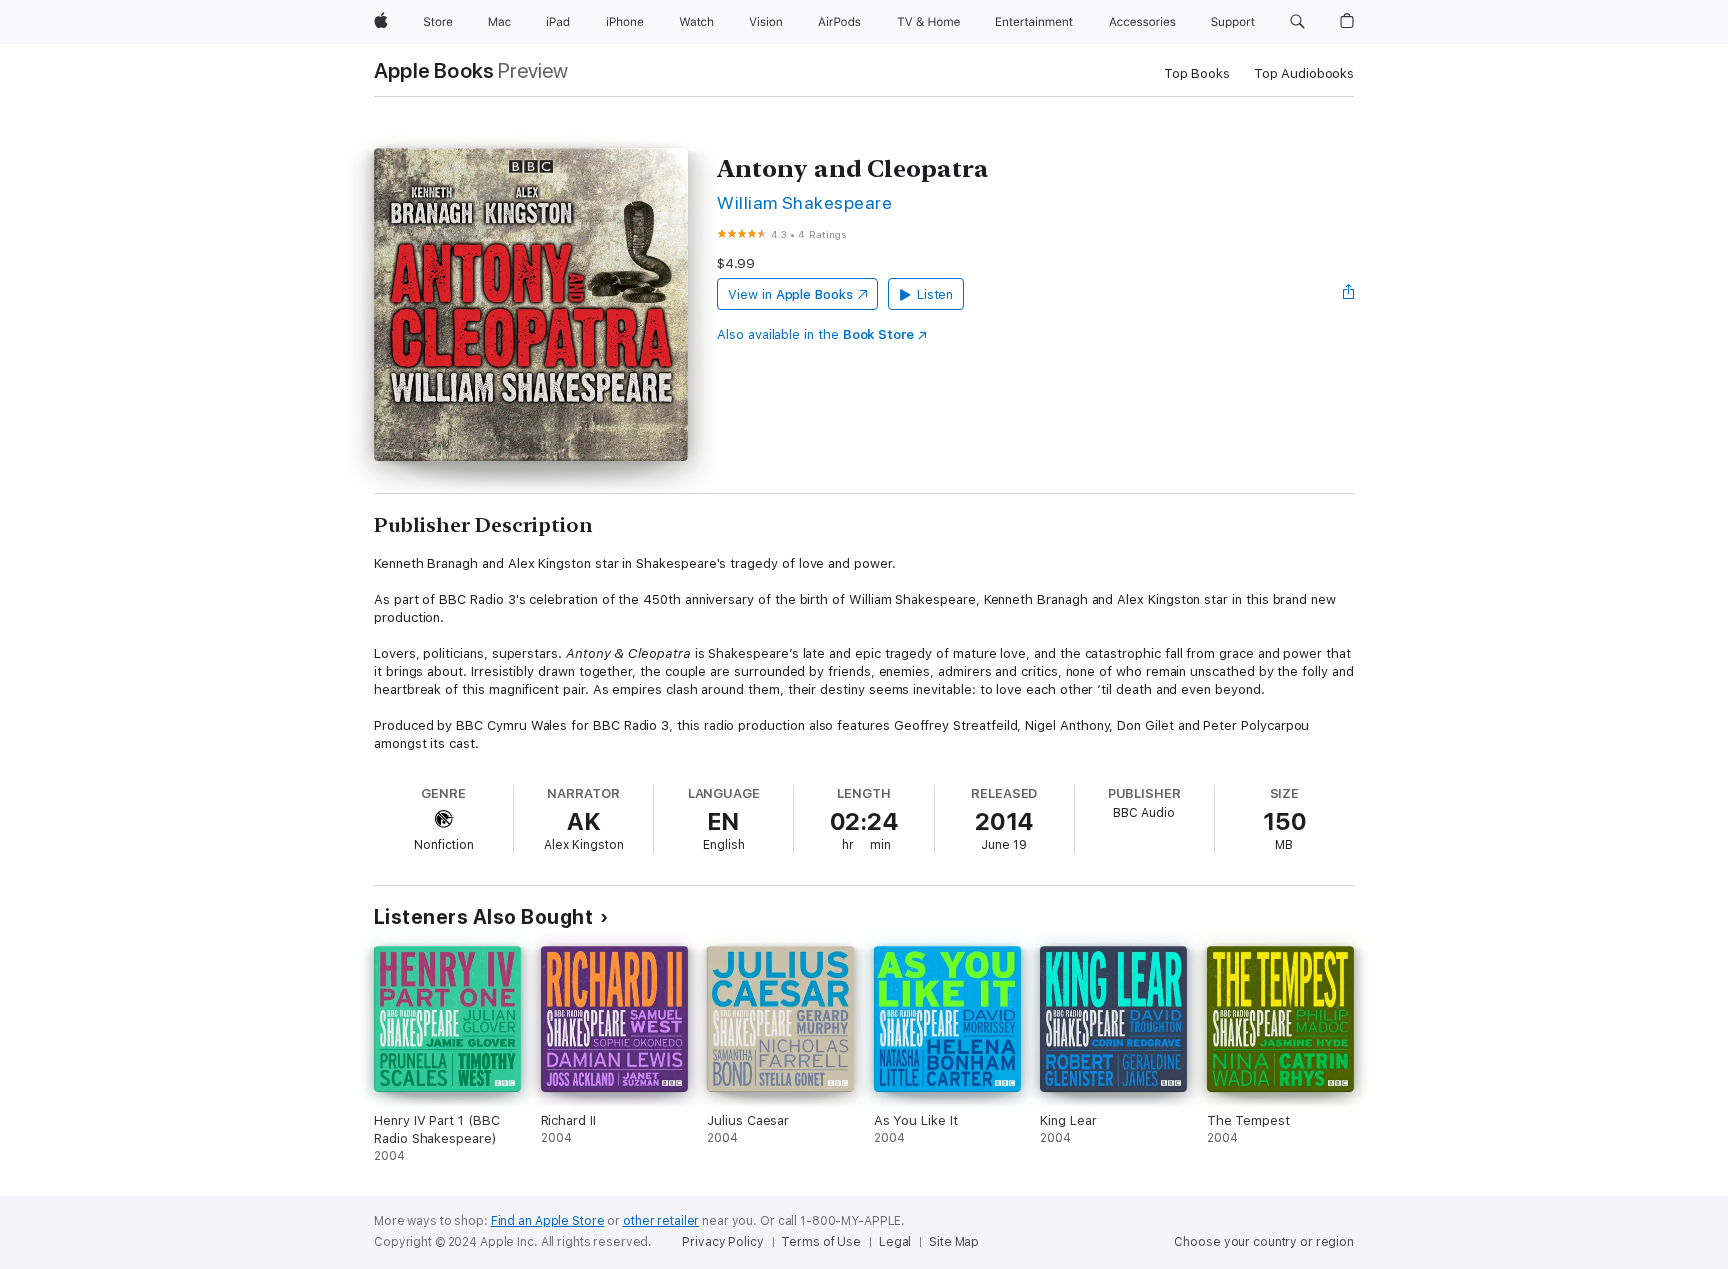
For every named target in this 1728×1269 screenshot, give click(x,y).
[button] (1297, 22)
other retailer (661, 1221)
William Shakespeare (804, 202)
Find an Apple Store (548, 1221)
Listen (935, 294)
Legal (895, 1242)
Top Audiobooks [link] (1304, 73)
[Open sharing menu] (1349, 294)
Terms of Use (821, 1242)
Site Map (954, 1242)
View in (790, 294)
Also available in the (815, 334)
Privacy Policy (722, 1242)
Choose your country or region (1264, 1242)
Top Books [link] (1197, 73)
